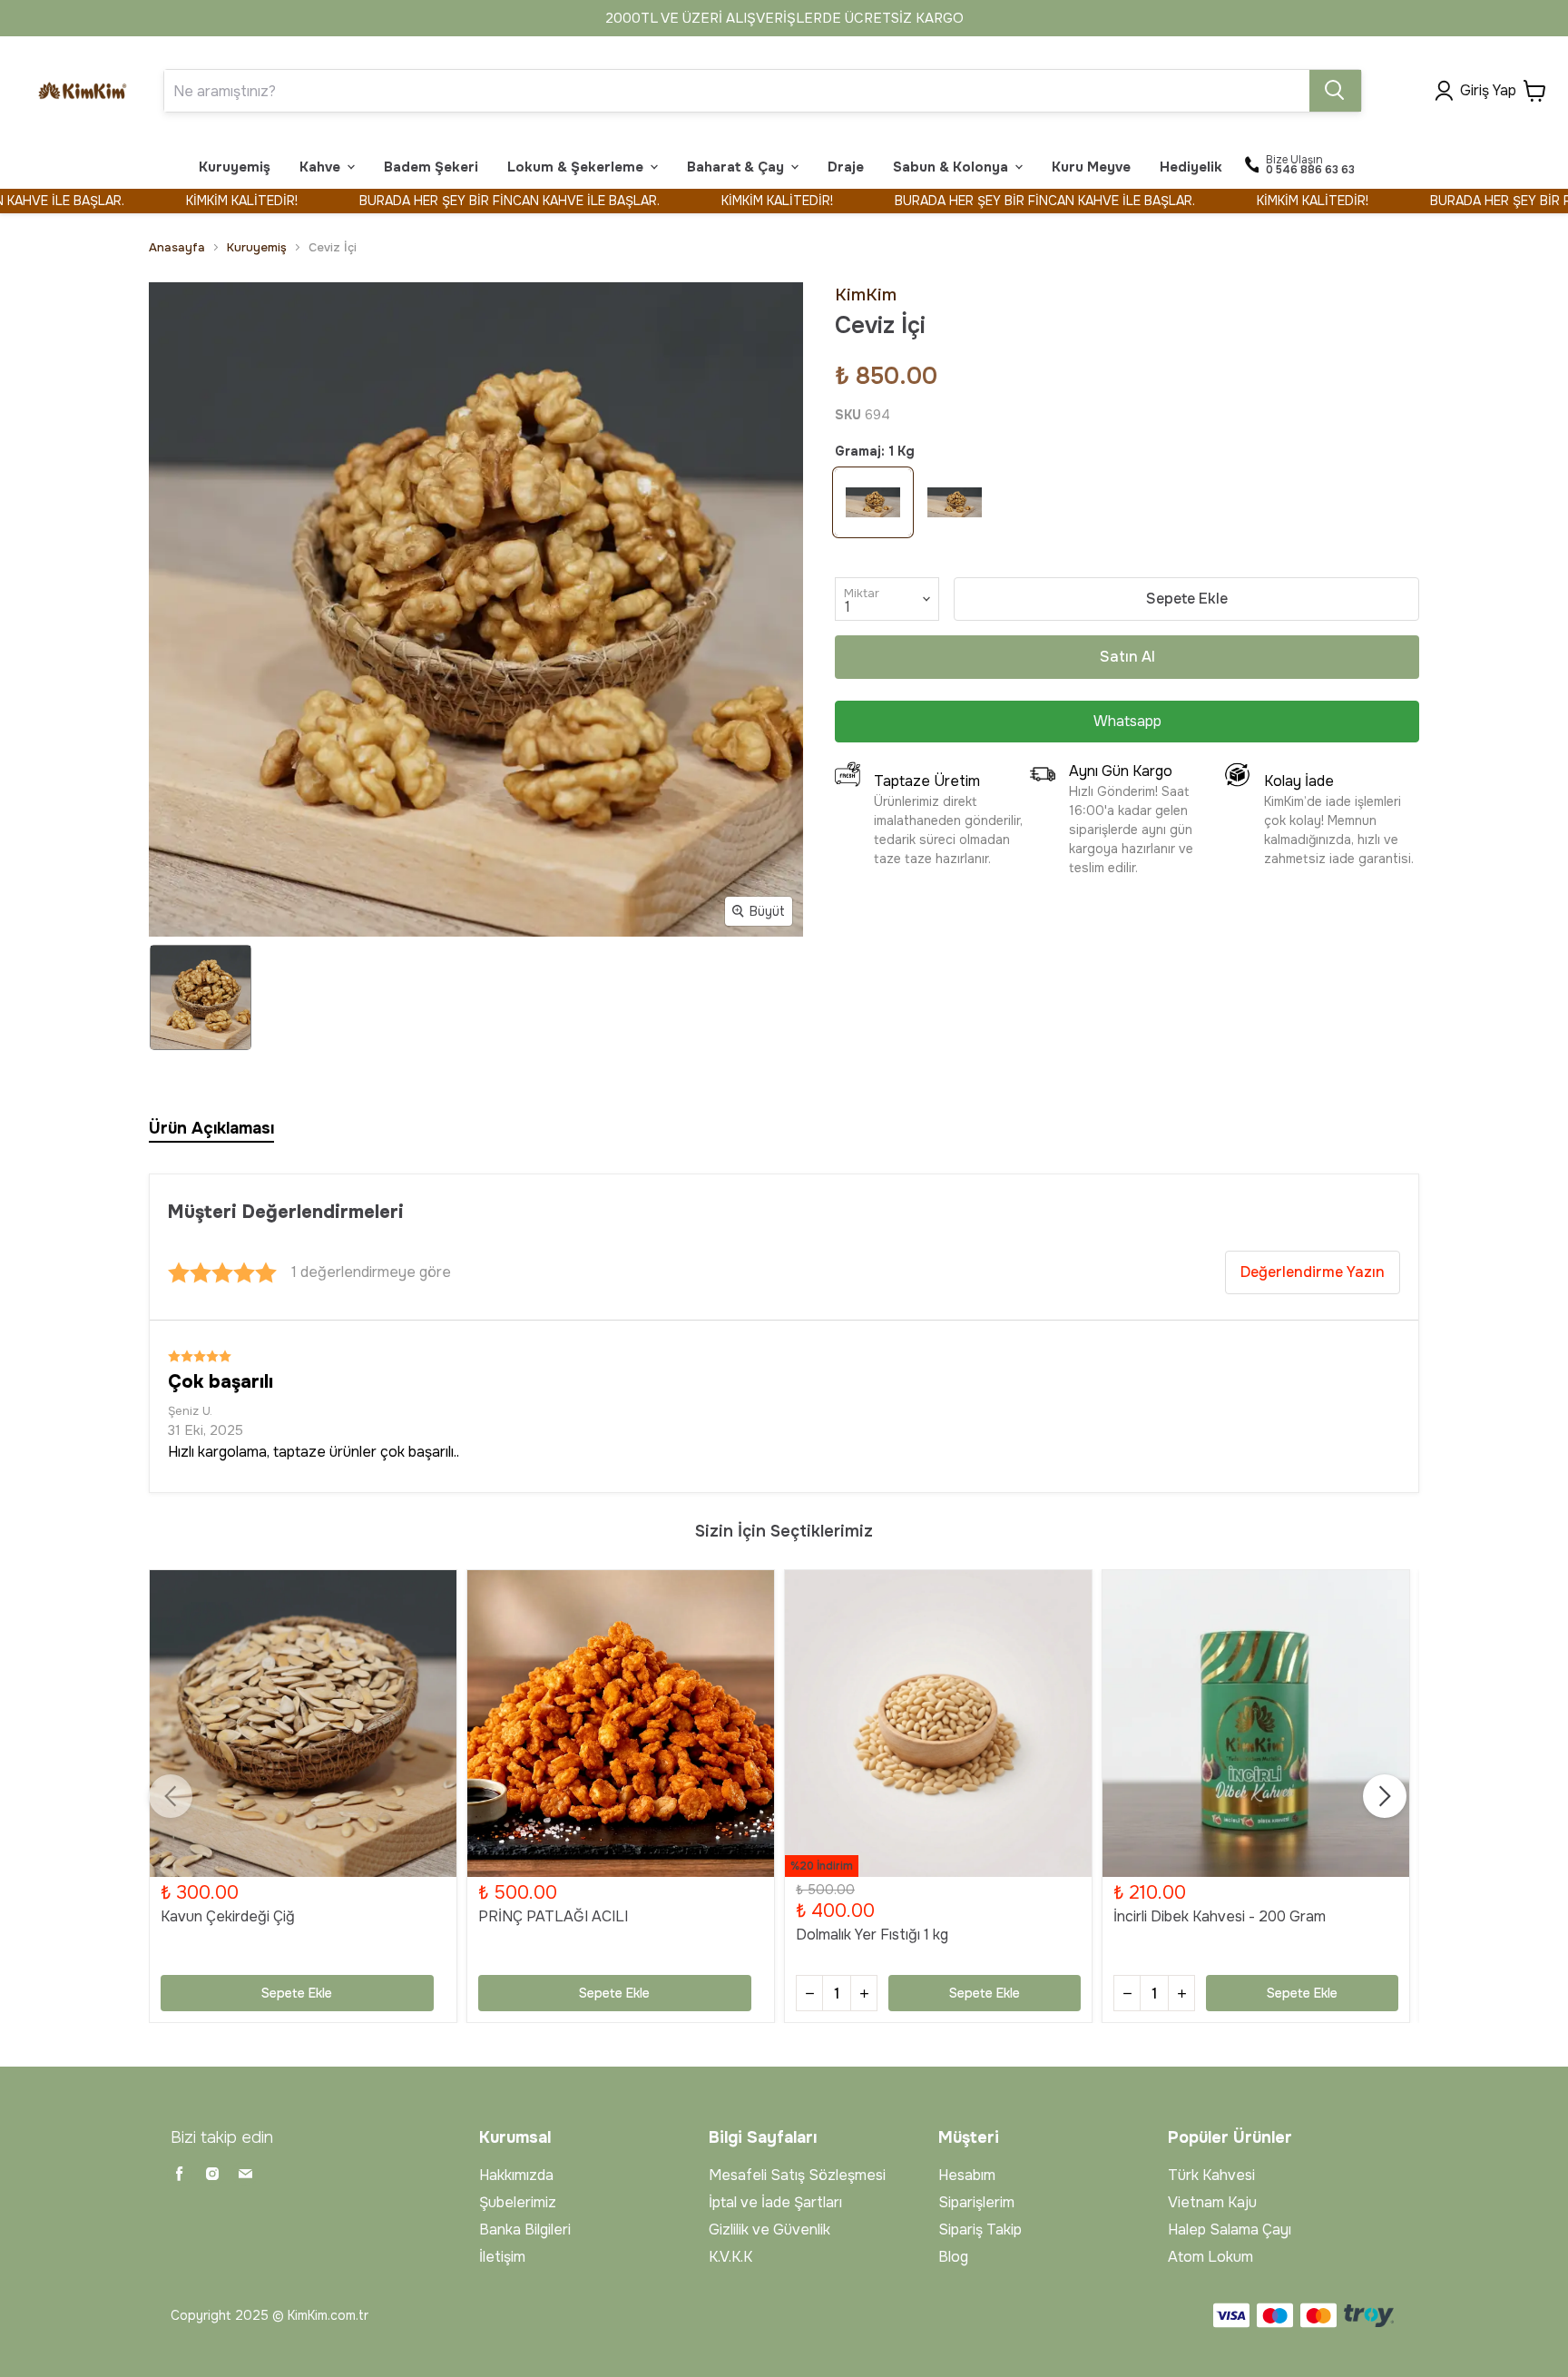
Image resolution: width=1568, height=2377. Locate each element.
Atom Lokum (1210, 2257)
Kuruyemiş (257, 247)
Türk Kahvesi (1211, 2175)
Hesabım (967, 2175)
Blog (953, 2257)
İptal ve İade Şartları (775, 2202)
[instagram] (212, 2174)
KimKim (866, 295)
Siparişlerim (976, 2202)
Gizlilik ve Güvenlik (769, 2230)
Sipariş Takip (980, 2230)
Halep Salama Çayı (1230, 2230)
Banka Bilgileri (525, 2230)
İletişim (502, 2257)
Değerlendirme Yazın (1313, 1272)
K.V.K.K (730, 2257)
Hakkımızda (516, 2175)
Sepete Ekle (1187, 599)
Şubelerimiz (518, 2202)
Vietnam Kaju (1212, 2202)
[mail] (245, 2174)
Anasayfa (177, 247)
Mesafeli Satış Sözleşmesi (797, 2175)
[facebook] (180, 2174)
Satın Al (1127, 657)
